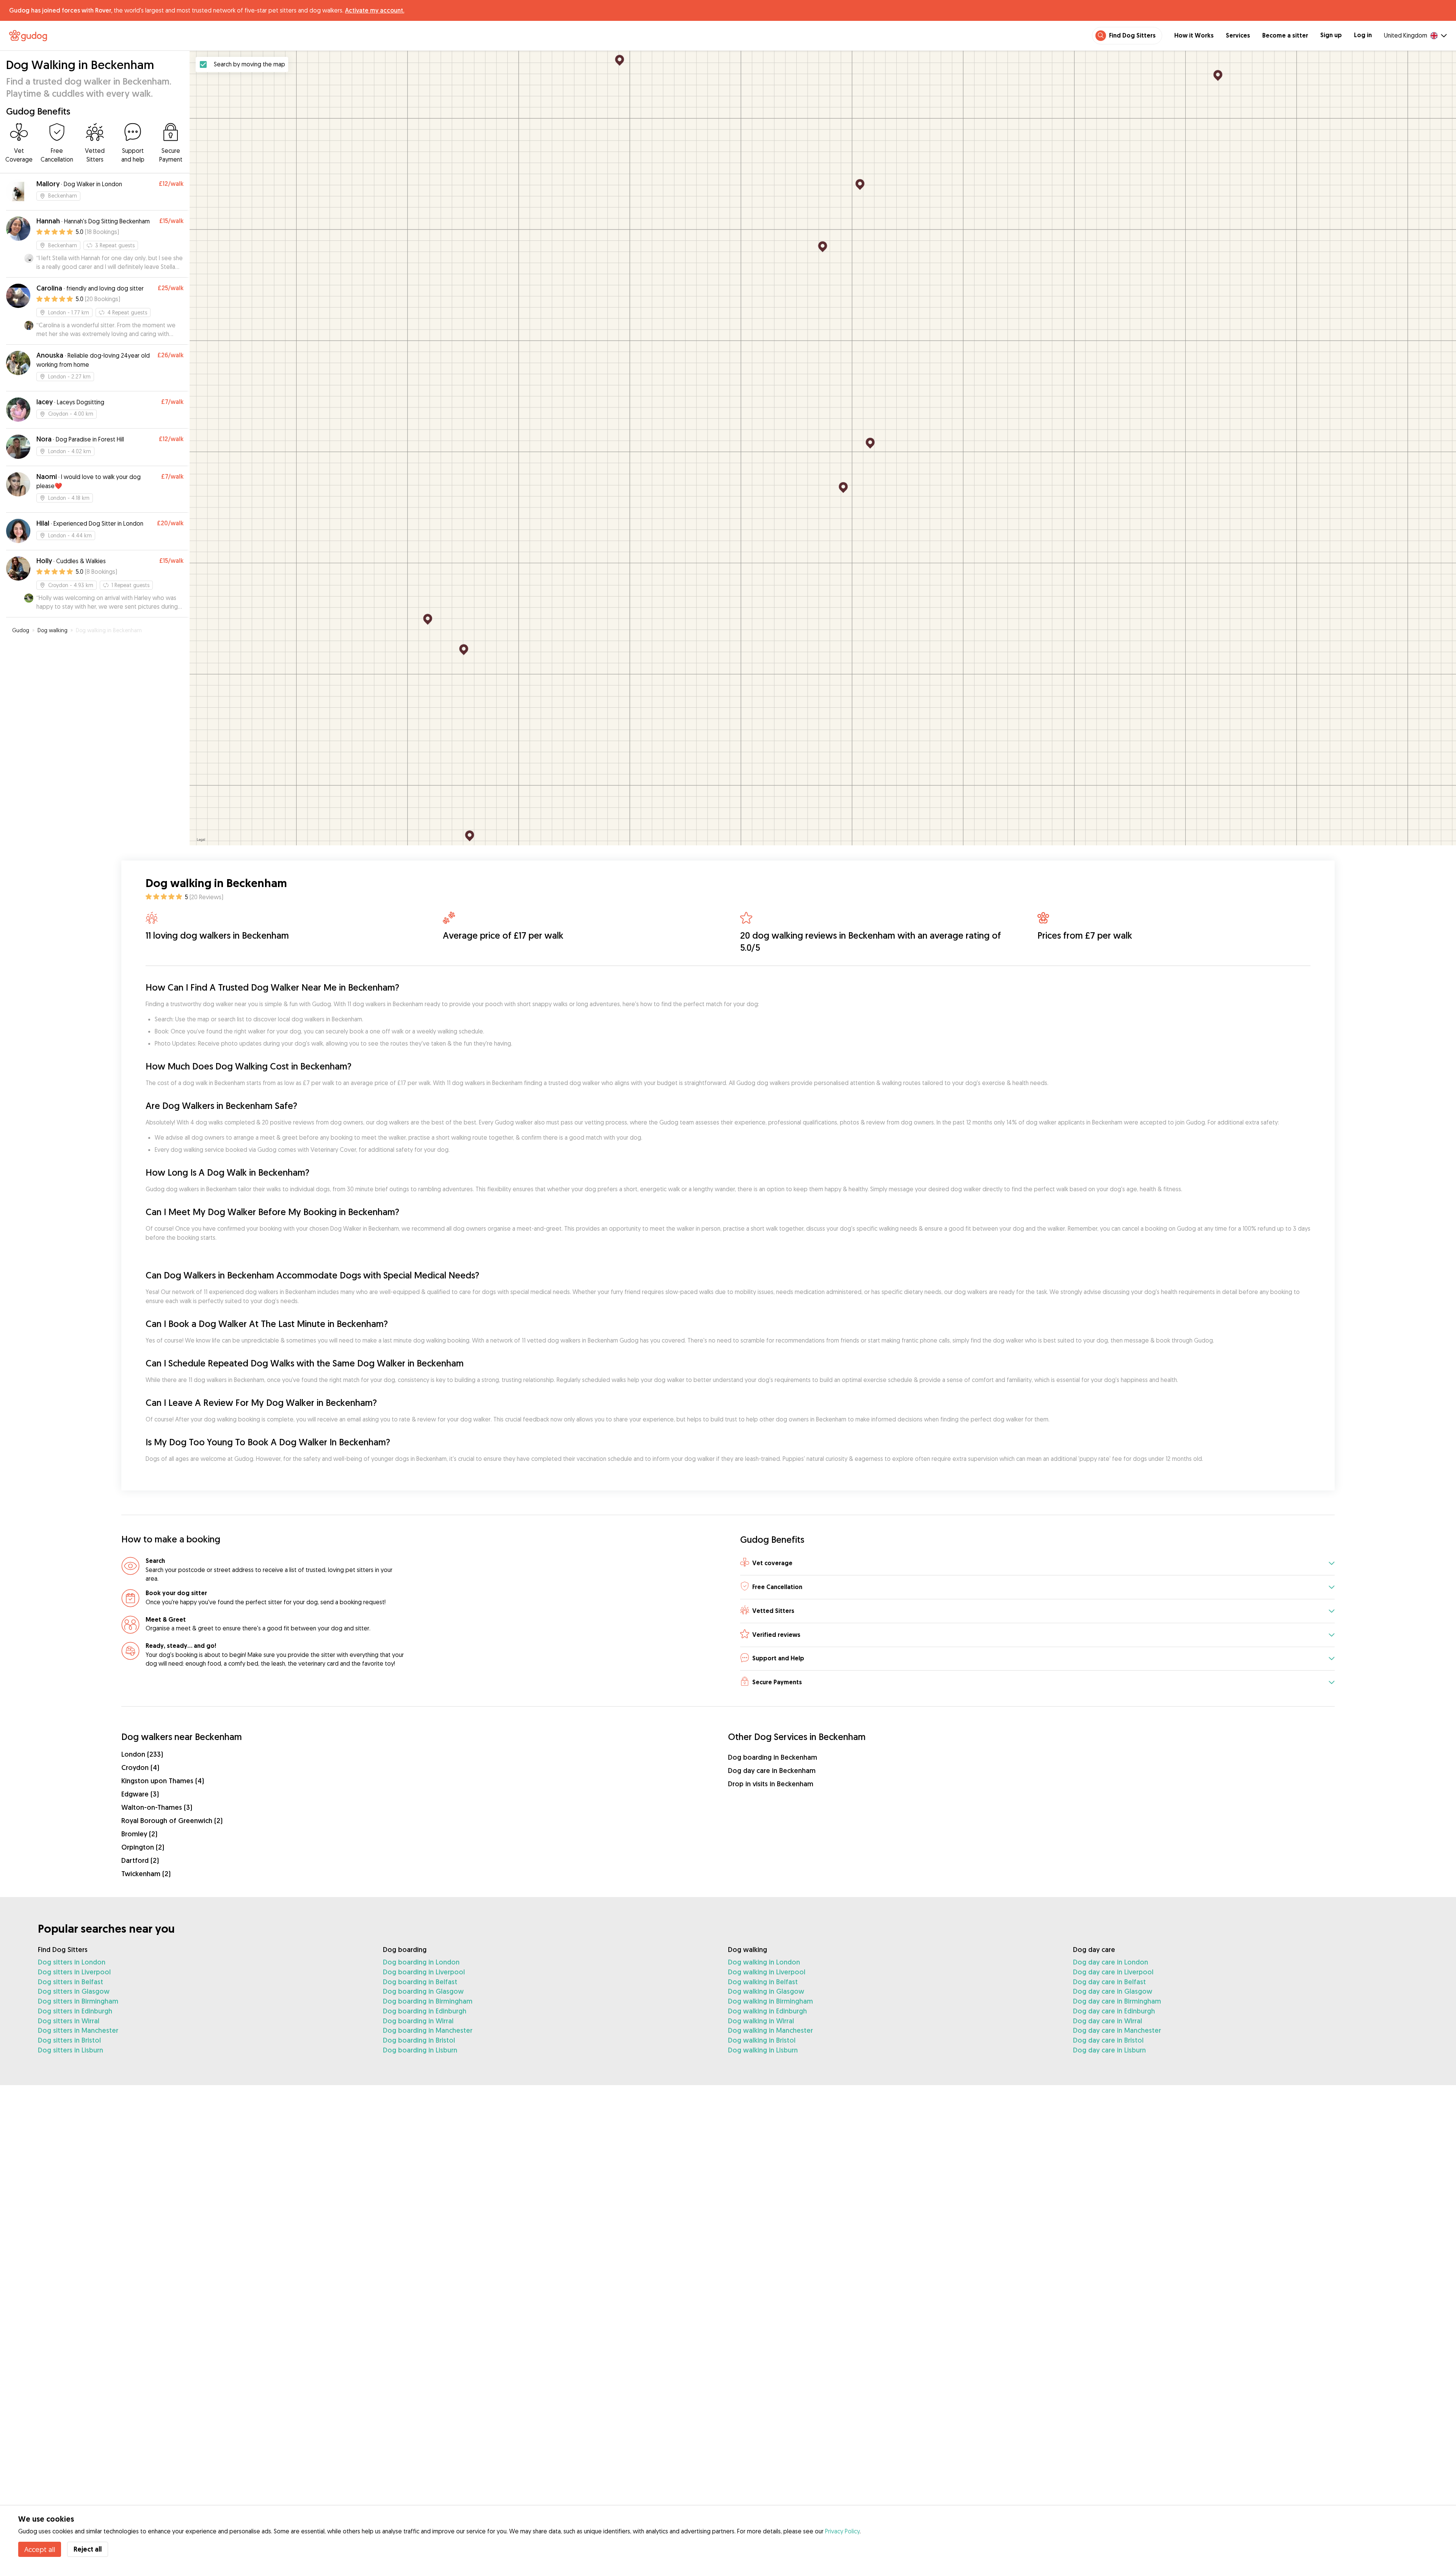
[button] (1037, 1563)
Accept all (40, 2549)
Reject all (88, 2549)
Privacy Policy (842, 2531)
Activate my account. (375, 10)
